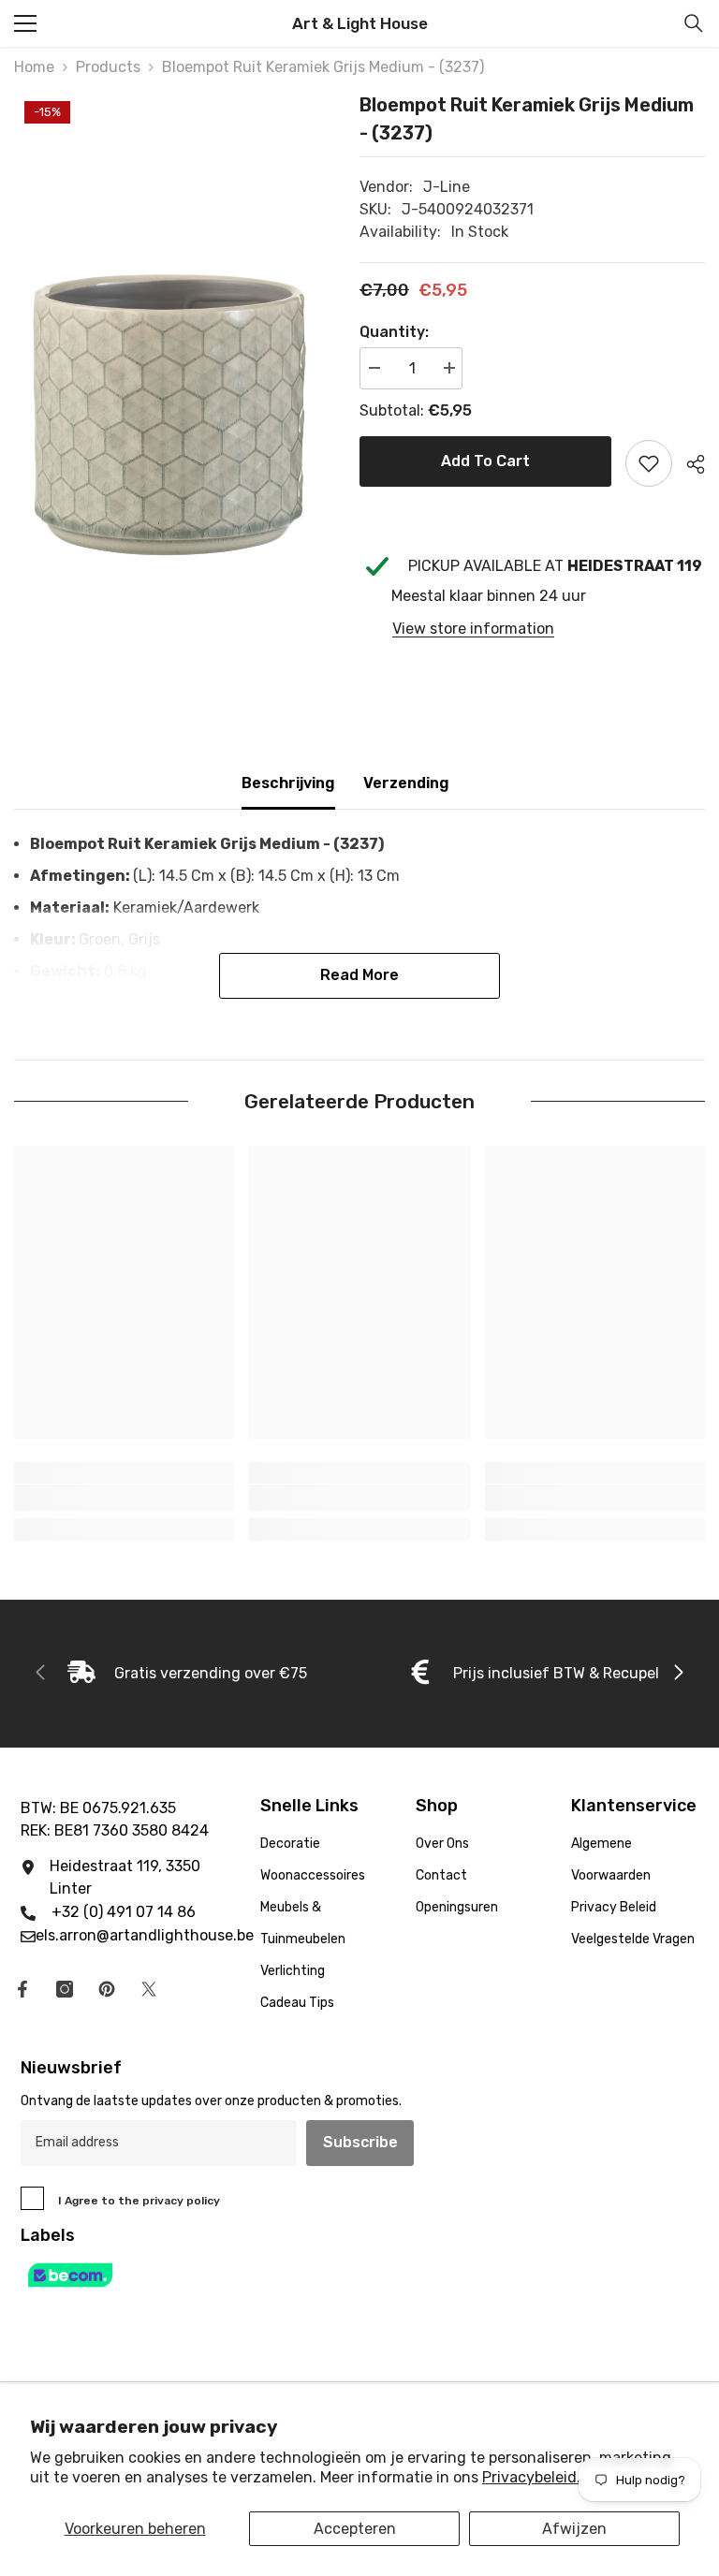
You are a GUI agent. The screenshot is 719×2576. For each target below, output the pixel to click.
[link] (124, 1498)
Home (34, 67)
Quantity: (394, 332)
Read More (359, 975)
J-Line (447, 187)
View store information (473, 629)
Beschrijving (288, 783)
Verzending (406, 783)
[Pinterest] (107, 1989)
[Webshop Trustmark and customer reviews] (359, 2275)
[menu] (25, 23)
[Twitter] (149, 1989)
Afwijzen (574, 2529)
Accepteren (355, 2529)
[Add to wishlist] (649, 463)
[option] (173, 326)
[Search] (694, 23)
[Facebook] (22, 1989)
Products (108, 67)
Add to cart (485, 461)
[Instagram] (65, 1989)
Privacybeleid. (531, 2477)
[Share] (689, 464)
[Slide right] (678, 1674)
